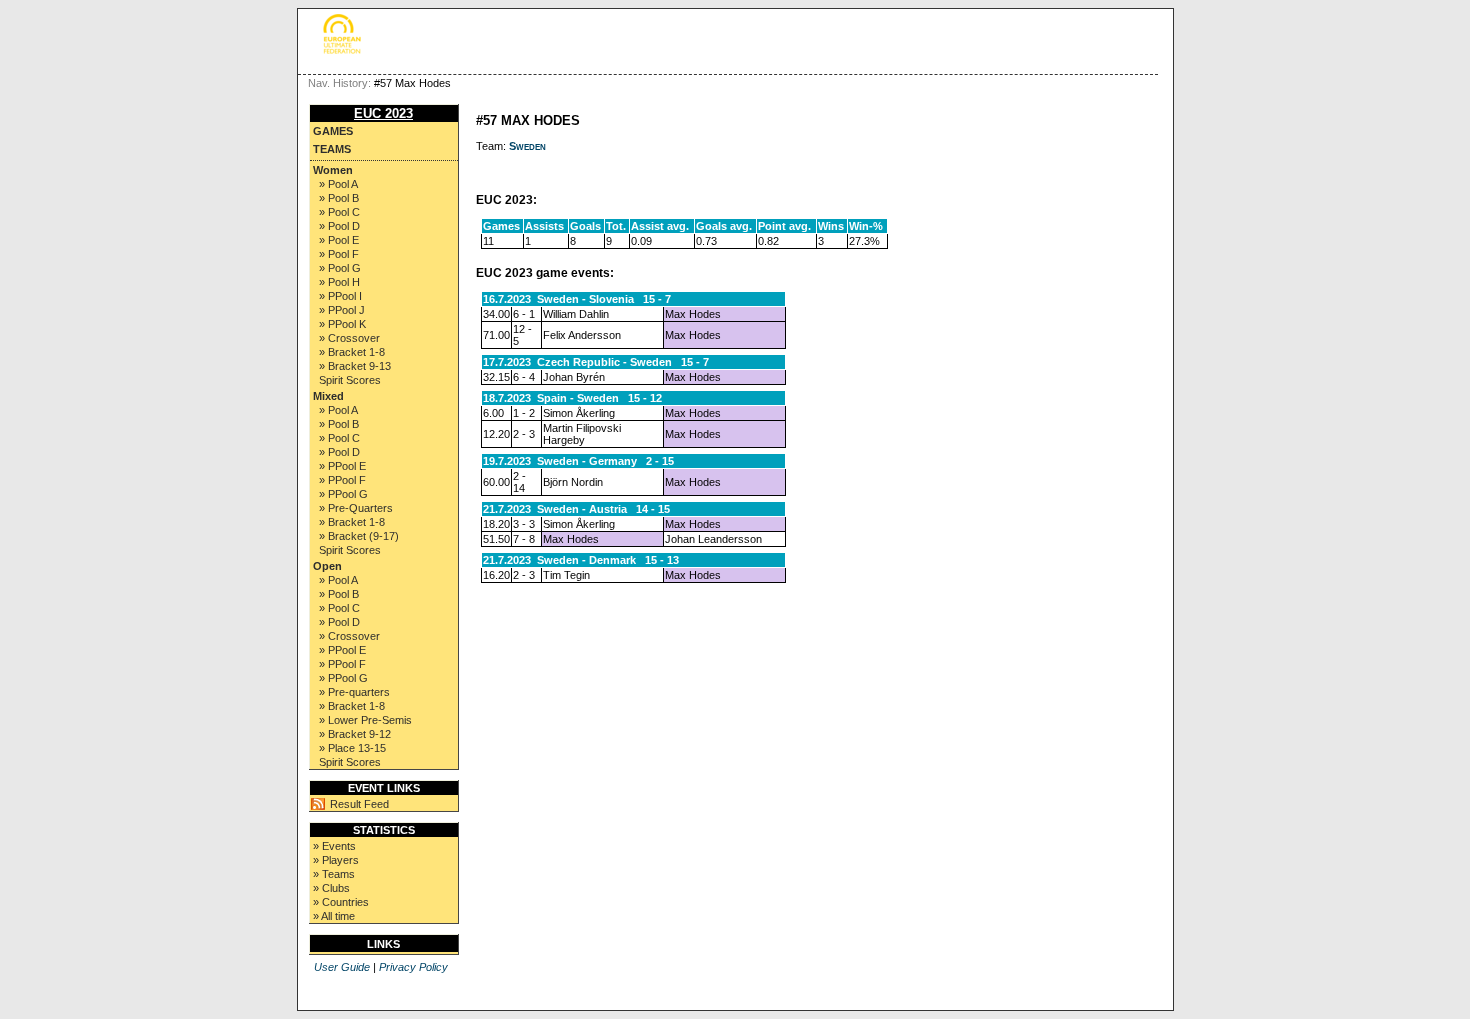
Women (333, 170)
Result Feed (359, 804)
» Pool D (339, 226)
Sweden (527, 146)
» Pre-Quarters (356, 508)
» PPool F (342, 480)
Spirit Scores (350, 380)
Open (327, 566)
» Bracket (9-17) (359, 536)
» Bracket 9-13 (355, 366)
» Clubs (331, 888)
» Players (336, 860)
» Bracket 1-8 (352, 352)
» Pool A (338, 184)
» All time (334, 916)
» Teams (334, 874)
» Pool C (339, 212)
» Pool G (340, 268)
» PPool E (342, 466)
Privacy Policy (413, 967)
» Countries (341, 902)
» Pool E (339, 240)
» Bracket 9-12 (355, 734)
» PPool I (340, 296)
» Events (334, 846)
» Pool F (339, 254)
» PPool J (342, 310)
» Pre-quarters (354, 692)
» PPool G (343, 494)
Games (333, 131)
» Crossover (349, 338)
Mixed (328, 396)
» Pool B (339, 198)
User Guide (342, 967)
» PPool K (342, 324)
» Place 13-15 (352, 748)
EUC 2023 (383, 113)
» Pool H (339, 282)
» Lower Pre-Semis (365, 720)
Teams (332, 149)
